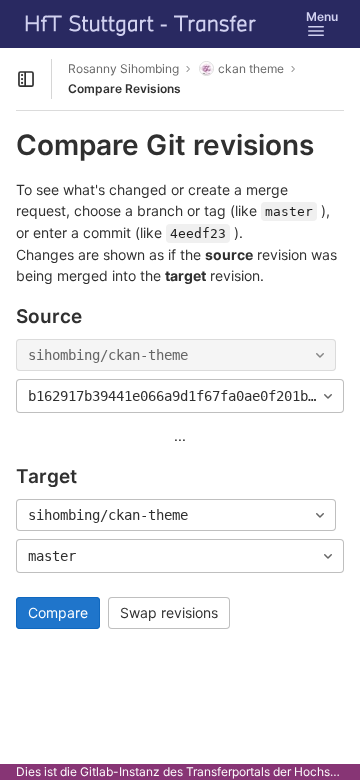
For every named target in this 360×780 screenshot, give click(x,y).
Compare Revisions (124, 88)
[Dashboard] (141, 24)
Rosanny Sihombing (123, 68)
